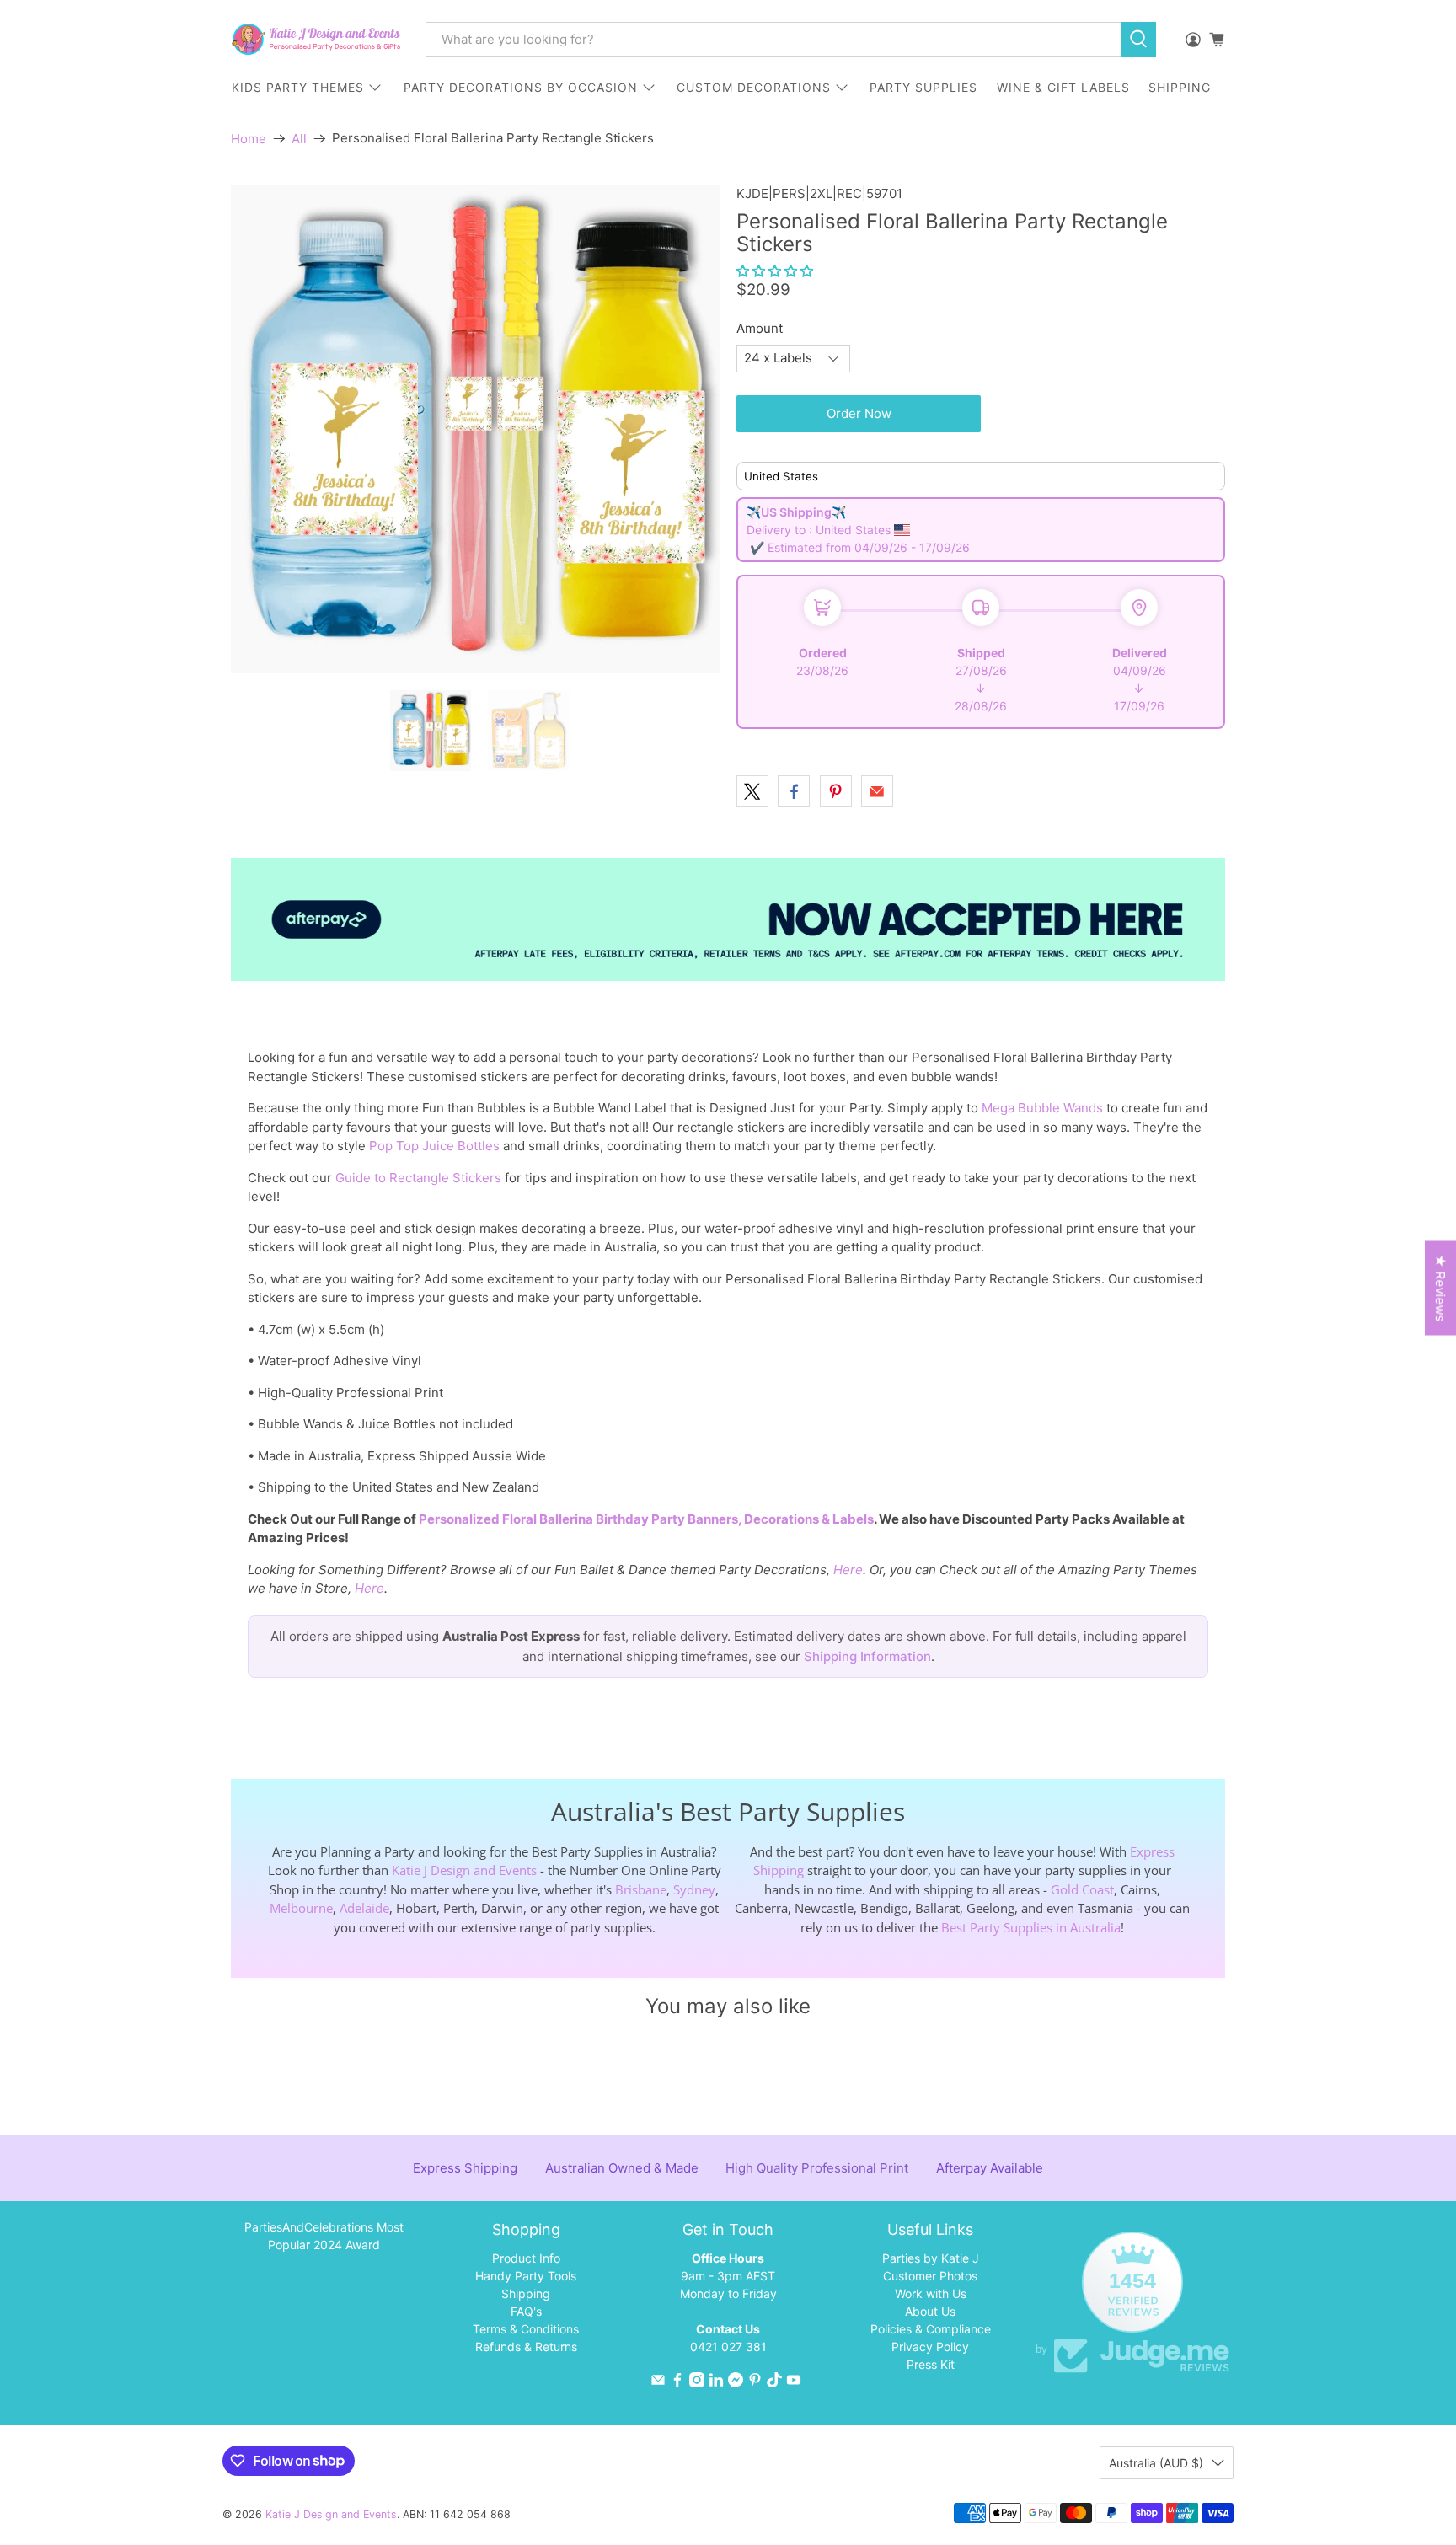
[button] (775, 271)
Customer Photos (930, 2276)
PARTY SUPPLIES (923, 87)
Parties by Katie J (931, 2258)
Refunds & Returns (526, 2347)
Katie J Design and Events (464, 1870)
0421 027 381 (728, 2347)
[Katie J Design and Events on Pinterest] (755, 2383)
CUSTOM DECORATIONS (754, 87)
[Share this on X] (752, 791)
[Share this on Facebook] (794, 791)
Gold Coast (1082, 1889)
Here (848, 1570)
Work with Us (931, 2293)
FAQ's (526, 2311)
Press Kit (931, 2364)
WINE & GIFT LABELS (1063, 87)
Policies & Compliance (931, 2329)
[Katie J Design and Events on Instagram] (697, 2383)
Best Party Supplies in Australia (1031, 1927)
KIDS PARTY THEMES (298, 87)
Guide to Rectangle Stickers (418, 1178)
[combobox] (773, 40)
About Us (930, 2311)
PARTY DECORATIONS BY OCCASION (521, 87)
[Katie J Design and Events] (316, 39)
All (299, 139)
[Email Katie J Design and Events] (658, 2383)
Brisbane (641, 1889)
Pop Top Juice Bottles (434, 1146)
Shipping (526, 2293)
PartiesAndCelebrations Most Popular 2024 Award (324, 2236)
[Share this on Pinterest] (836, 791)
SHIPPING (1180, 87)
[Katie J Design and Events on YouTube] (794, 2383)
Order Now (859, 413)
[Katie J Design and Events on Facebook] (677, 2383)
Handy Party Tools (526, 2276)
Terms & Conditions (526, 2329)
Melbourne (301, 1908)
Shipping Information (867, 1656)
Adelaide (364, 1908)
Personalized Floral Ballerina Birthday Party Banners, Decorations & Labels (646, 1519)
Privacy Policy (930, 2347)
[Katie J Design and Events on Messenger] (736, 2383)
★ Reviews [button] (1440, 1289)
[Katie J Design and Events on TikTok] (774, 2383)
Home (249, 139)
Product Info (526, 2258)
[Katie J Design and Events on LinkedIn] (716, 2383)
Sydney (694, 1889)
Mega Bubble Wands (1042, 1108)
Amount (760, 328)
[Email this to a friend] (877, 791)
